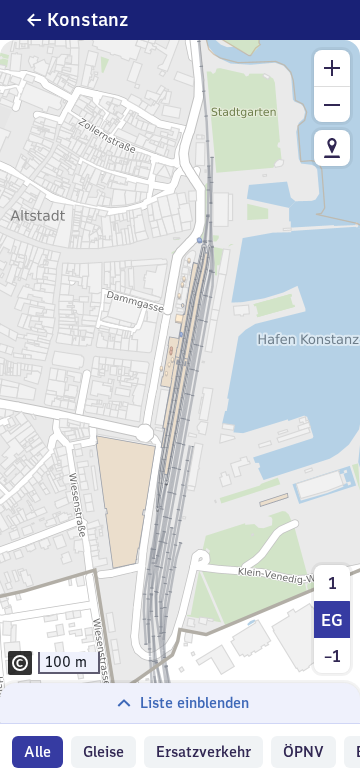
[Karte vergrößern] (332, 68)
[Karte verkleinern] (332, 104)
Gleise (103, 752)
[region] (180, 381)
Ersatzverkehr (203, 752)
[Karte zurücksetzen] (332, 148)
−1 (332, 656)
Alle (37, 752)
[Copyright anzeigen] (20, 663)
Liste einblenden (194, 703)
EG (332, 620)
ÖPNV (303, 752)
